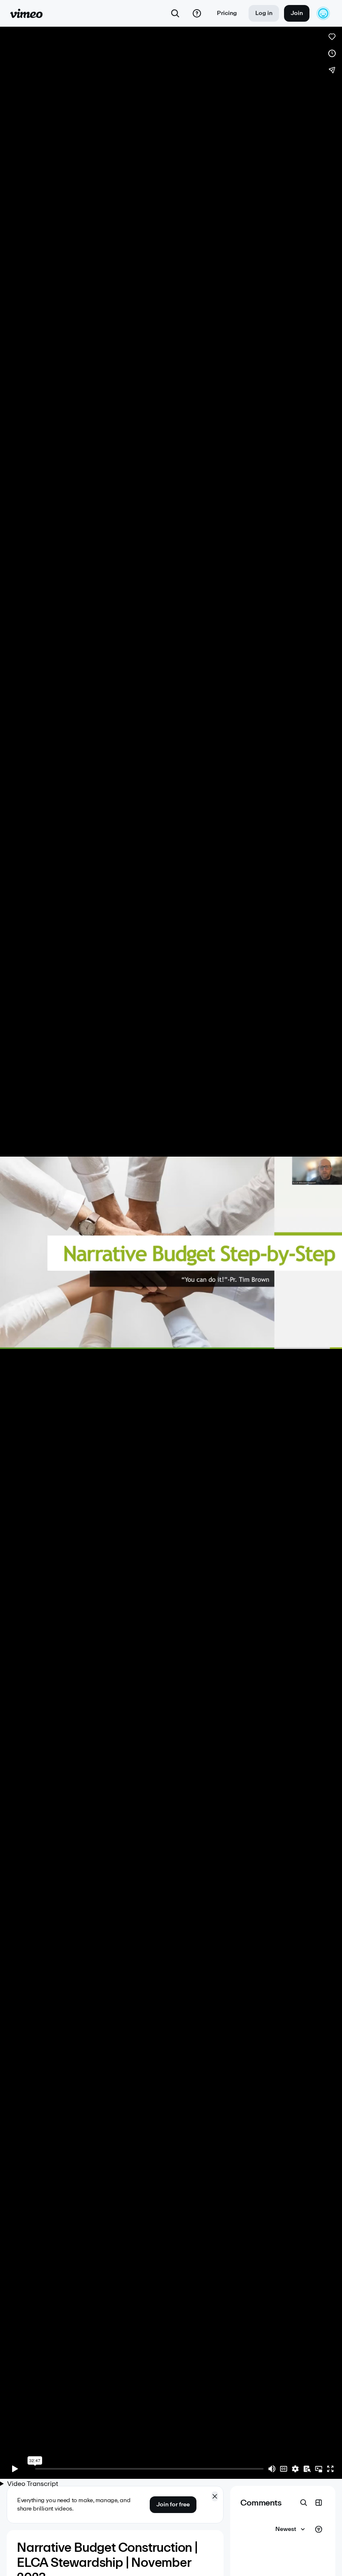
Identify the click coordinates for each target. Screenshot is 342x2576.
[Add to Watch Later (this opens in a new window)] (332, 53)
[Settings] (295, 2469)
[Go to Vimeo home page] (26, 13)
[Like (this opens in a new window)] (332, 37)
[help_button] (197, 13)
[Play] (15, 2469)
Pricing (227, 13)
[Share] (332, 70)
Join (297, 13)
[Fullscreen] (330, 2469)
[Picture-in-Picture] (319, 2469)
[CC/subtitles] (284, 2469)
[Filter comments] (319, 2529)
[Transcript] (307, 2469)
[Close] (215, 2496)
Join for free (173, 2504)
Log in (264, 13)
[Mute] (272, 2469)
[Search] (175, 13)
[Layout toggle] (319, 2503)
